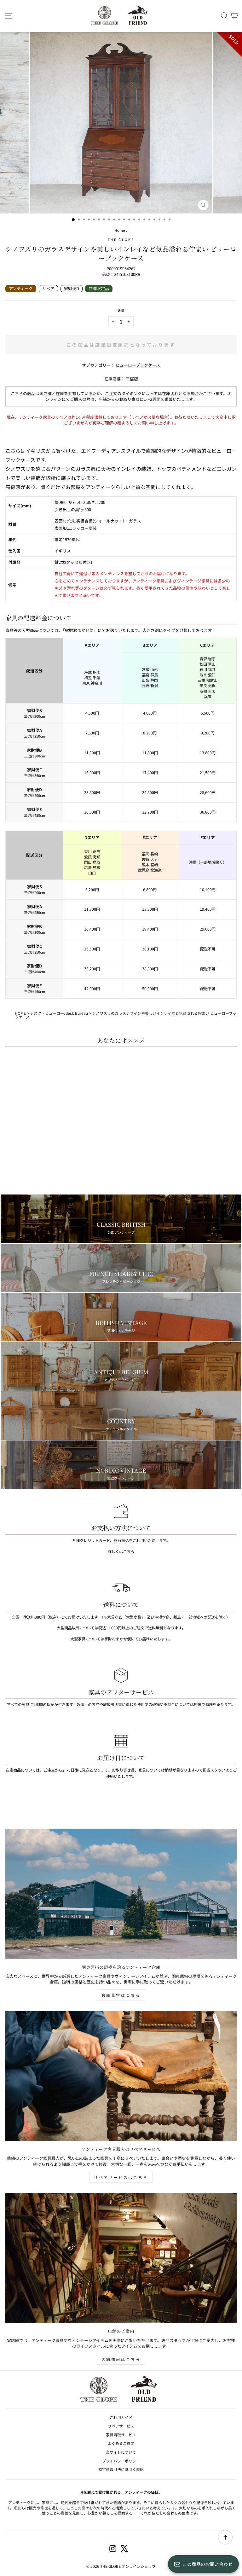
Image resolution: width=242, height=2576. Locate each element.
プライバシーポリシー (121, 2461)
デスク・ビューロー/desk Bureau (59, 1013)
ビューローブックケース (138, 365)
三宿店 (132, 379)
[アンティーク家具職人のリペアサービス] (121, 2076)
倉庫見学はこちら (121, 1995)
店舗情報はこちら (121, 2359)
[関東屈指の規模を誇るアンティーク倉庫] (121, 1894)
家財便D (72, 288)
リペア (48, 288)
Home (120, 230)
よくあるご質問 (121, 2443)
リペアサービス (121, 2426)
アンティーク (21, 288)
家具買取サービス (121, 2435)
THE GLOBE (121, 239)
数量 (121, 311)
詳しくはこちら (121, 1551)
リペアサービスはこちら (121, 2177)
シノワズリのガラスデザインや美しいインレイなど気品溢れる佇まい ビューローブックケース (126, 1015)
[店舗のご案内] (121, 2258)
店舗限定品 (99, 288)
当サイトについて (121, 2452)
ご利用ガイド (121, 2417)
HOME (20, 1013)
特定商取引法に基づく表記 (121, 2469)
